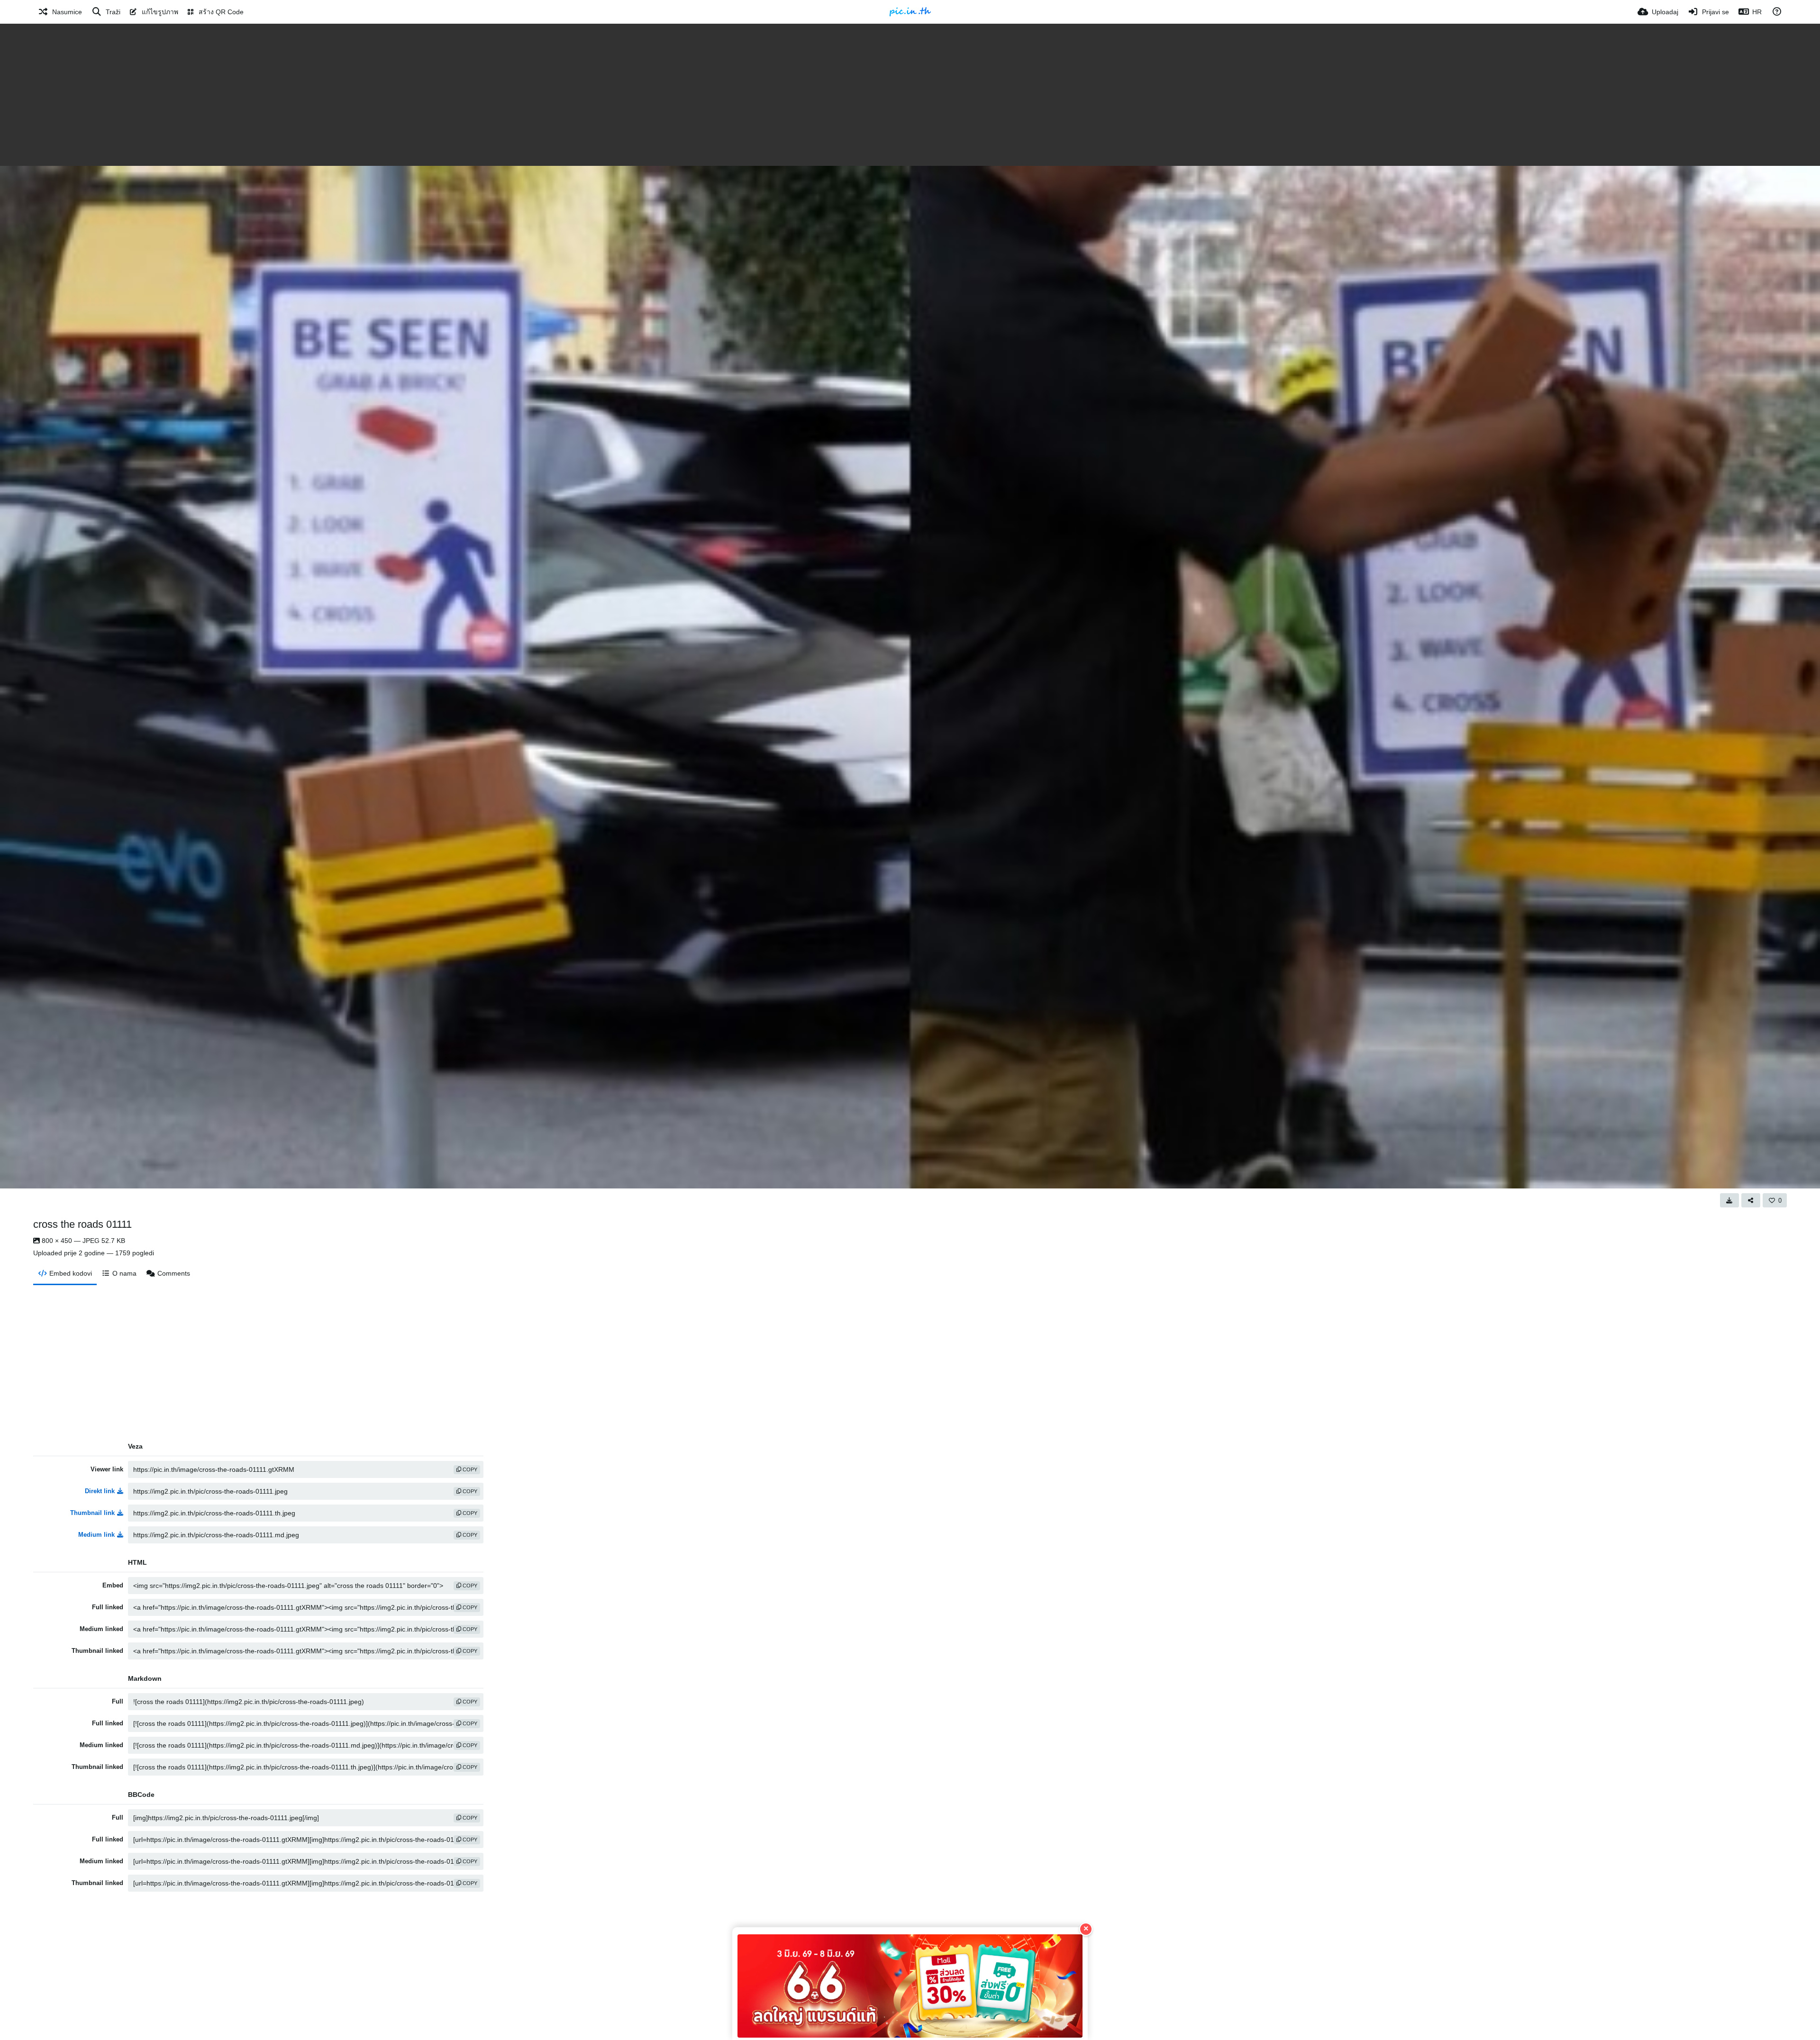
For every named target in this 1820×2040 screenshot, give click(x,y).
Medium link (96, 1535)
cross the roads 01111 (82, 1224)
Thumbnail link (92, 1513)
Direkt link (100, 1491)
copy (469, 1469)
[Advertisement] (910, 95)
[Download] (1729, 1200)
